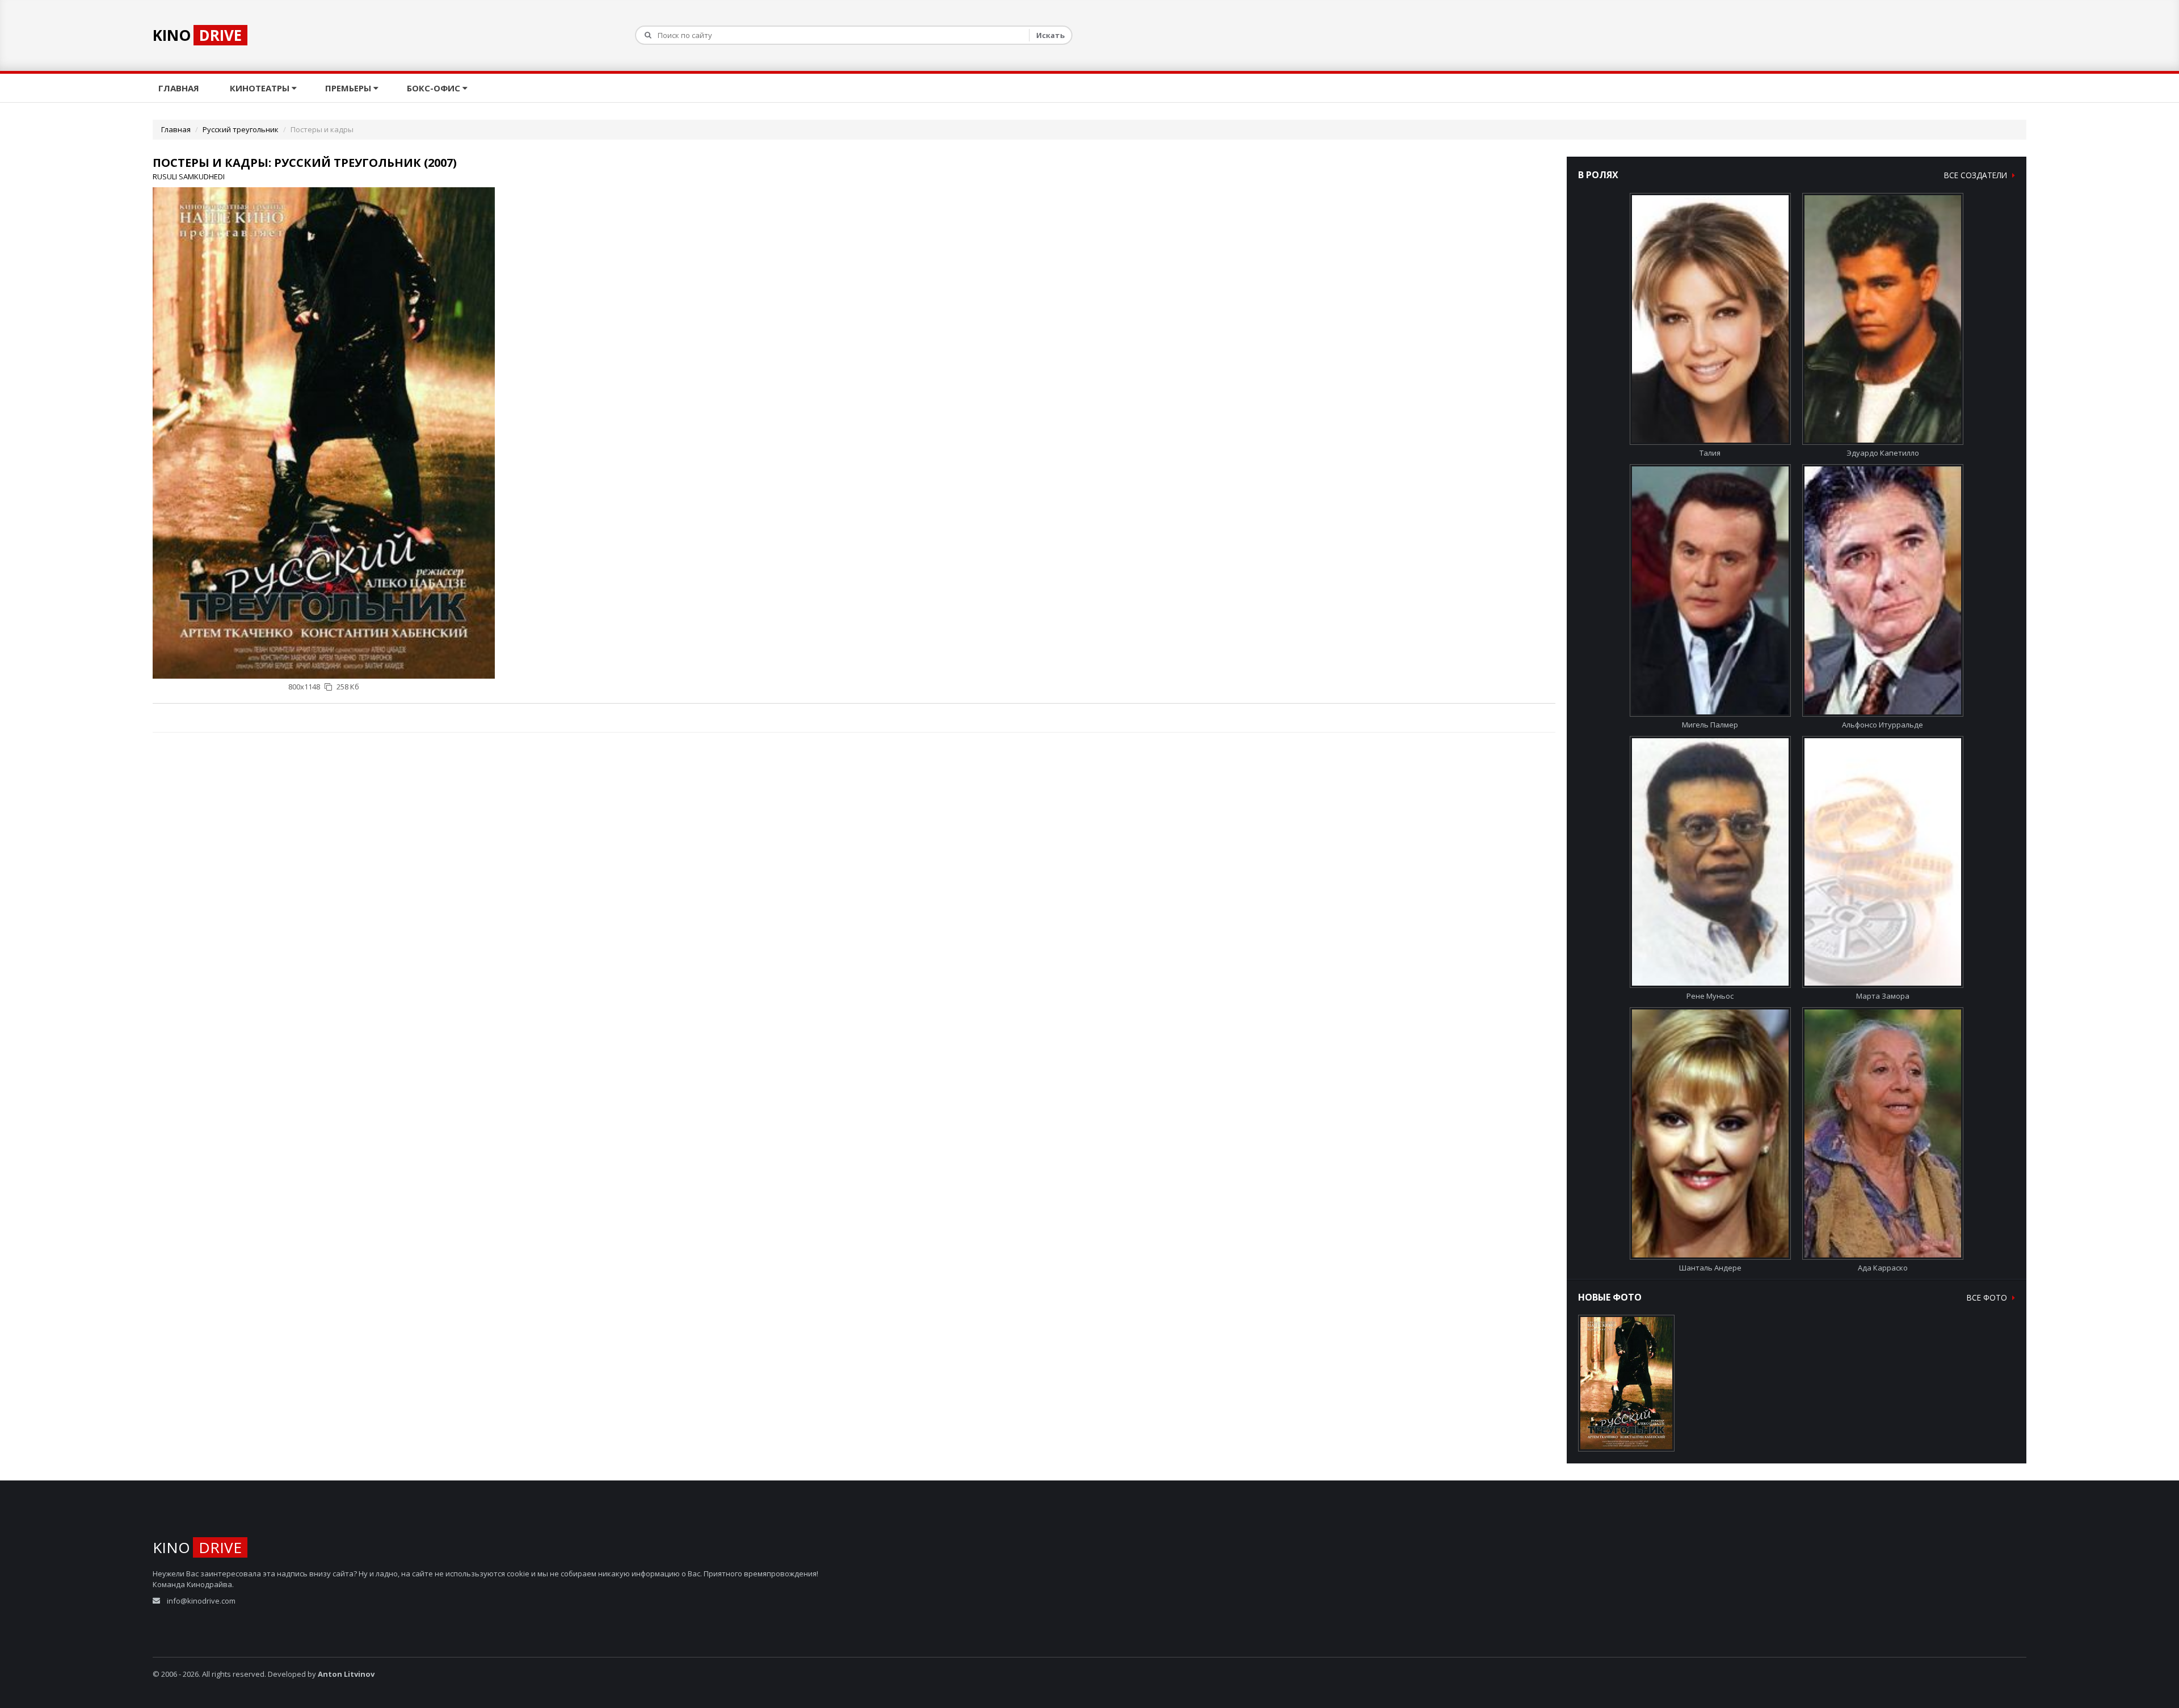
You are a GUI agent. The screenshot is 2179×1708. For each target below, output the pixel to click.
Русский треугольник (241, 129)
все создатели (1977, 175)
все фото (1988, 1297)
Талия (1710, 453)
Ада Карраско (1883, 1268)
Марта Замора (1883, 996)
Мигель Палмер (1710, 725)
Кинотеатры (261, 88)
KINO (197, 35)
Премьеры (349, 88)
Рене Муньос (1710, 996)
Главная (180, 88)
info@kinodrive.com (201, 1601)
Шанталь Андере (1710, 1268)
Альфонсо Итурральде (1883, 725)
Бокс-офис (435, 88)
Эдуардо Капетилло (1883, 453)
